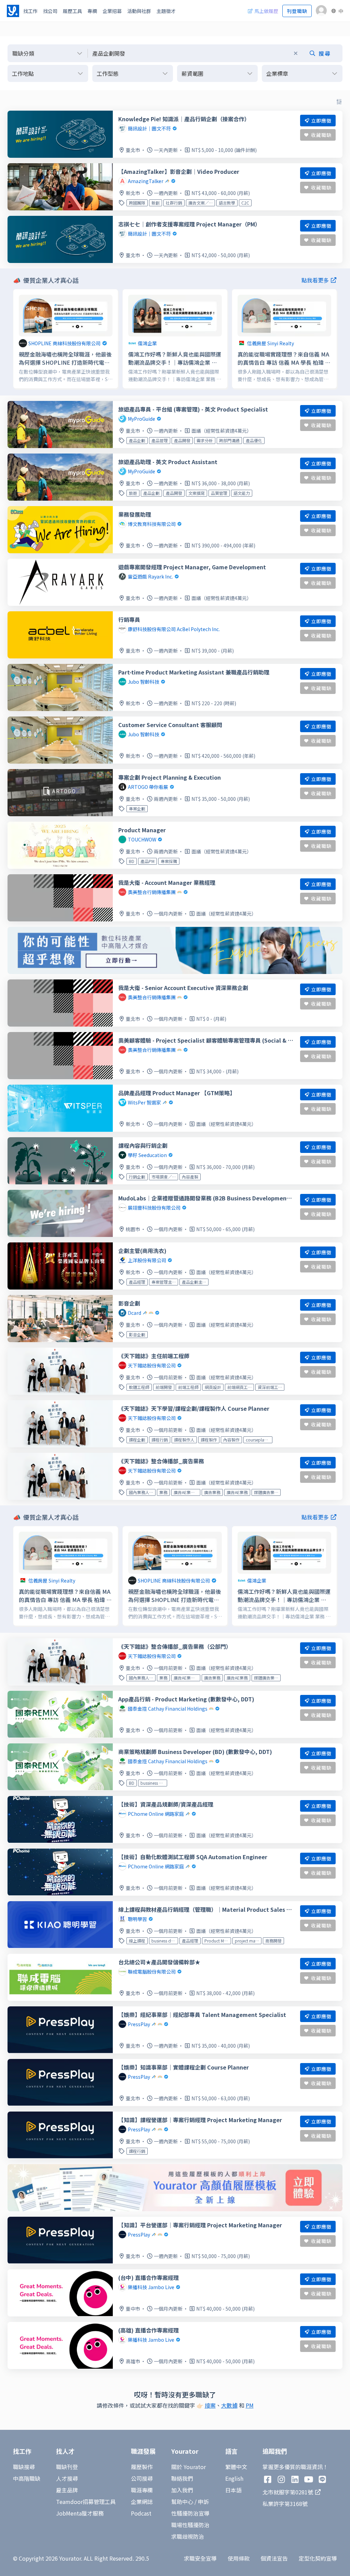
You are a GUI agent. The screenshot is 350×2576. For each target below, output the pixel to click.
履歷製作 (142, 2467)
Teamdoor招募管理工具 (86, 2502)
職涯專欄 (142, 2490)
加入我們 (182, 2490)
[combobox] (215, 53)
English (234, 2478)
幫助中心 (182, 2502)
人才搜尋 (67, 2478)
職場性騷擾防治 (190, 2525)
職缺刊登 (67, 2467)
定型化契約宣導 (318, 2558)
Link (19, 293)
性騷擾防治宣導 (190, 2513)
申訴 (203, 2502)
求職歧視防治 (188, 2536)
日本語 (233, 2490)
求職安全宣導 (200, 2558)
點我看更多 (315, 280)
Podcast (141, 2513)
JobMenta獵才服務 (80, 2513)
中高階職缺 (27, 2478)
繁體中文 (236, 2467)
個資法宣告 (274, 2558)
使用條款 (239, 2558)
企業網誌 (142, 2502)
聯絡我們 (182, 2478)
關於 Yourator (189, 2467)
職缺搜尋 (24, 2467)
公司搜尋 (142, 2478)
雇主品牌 (67, 2490)
